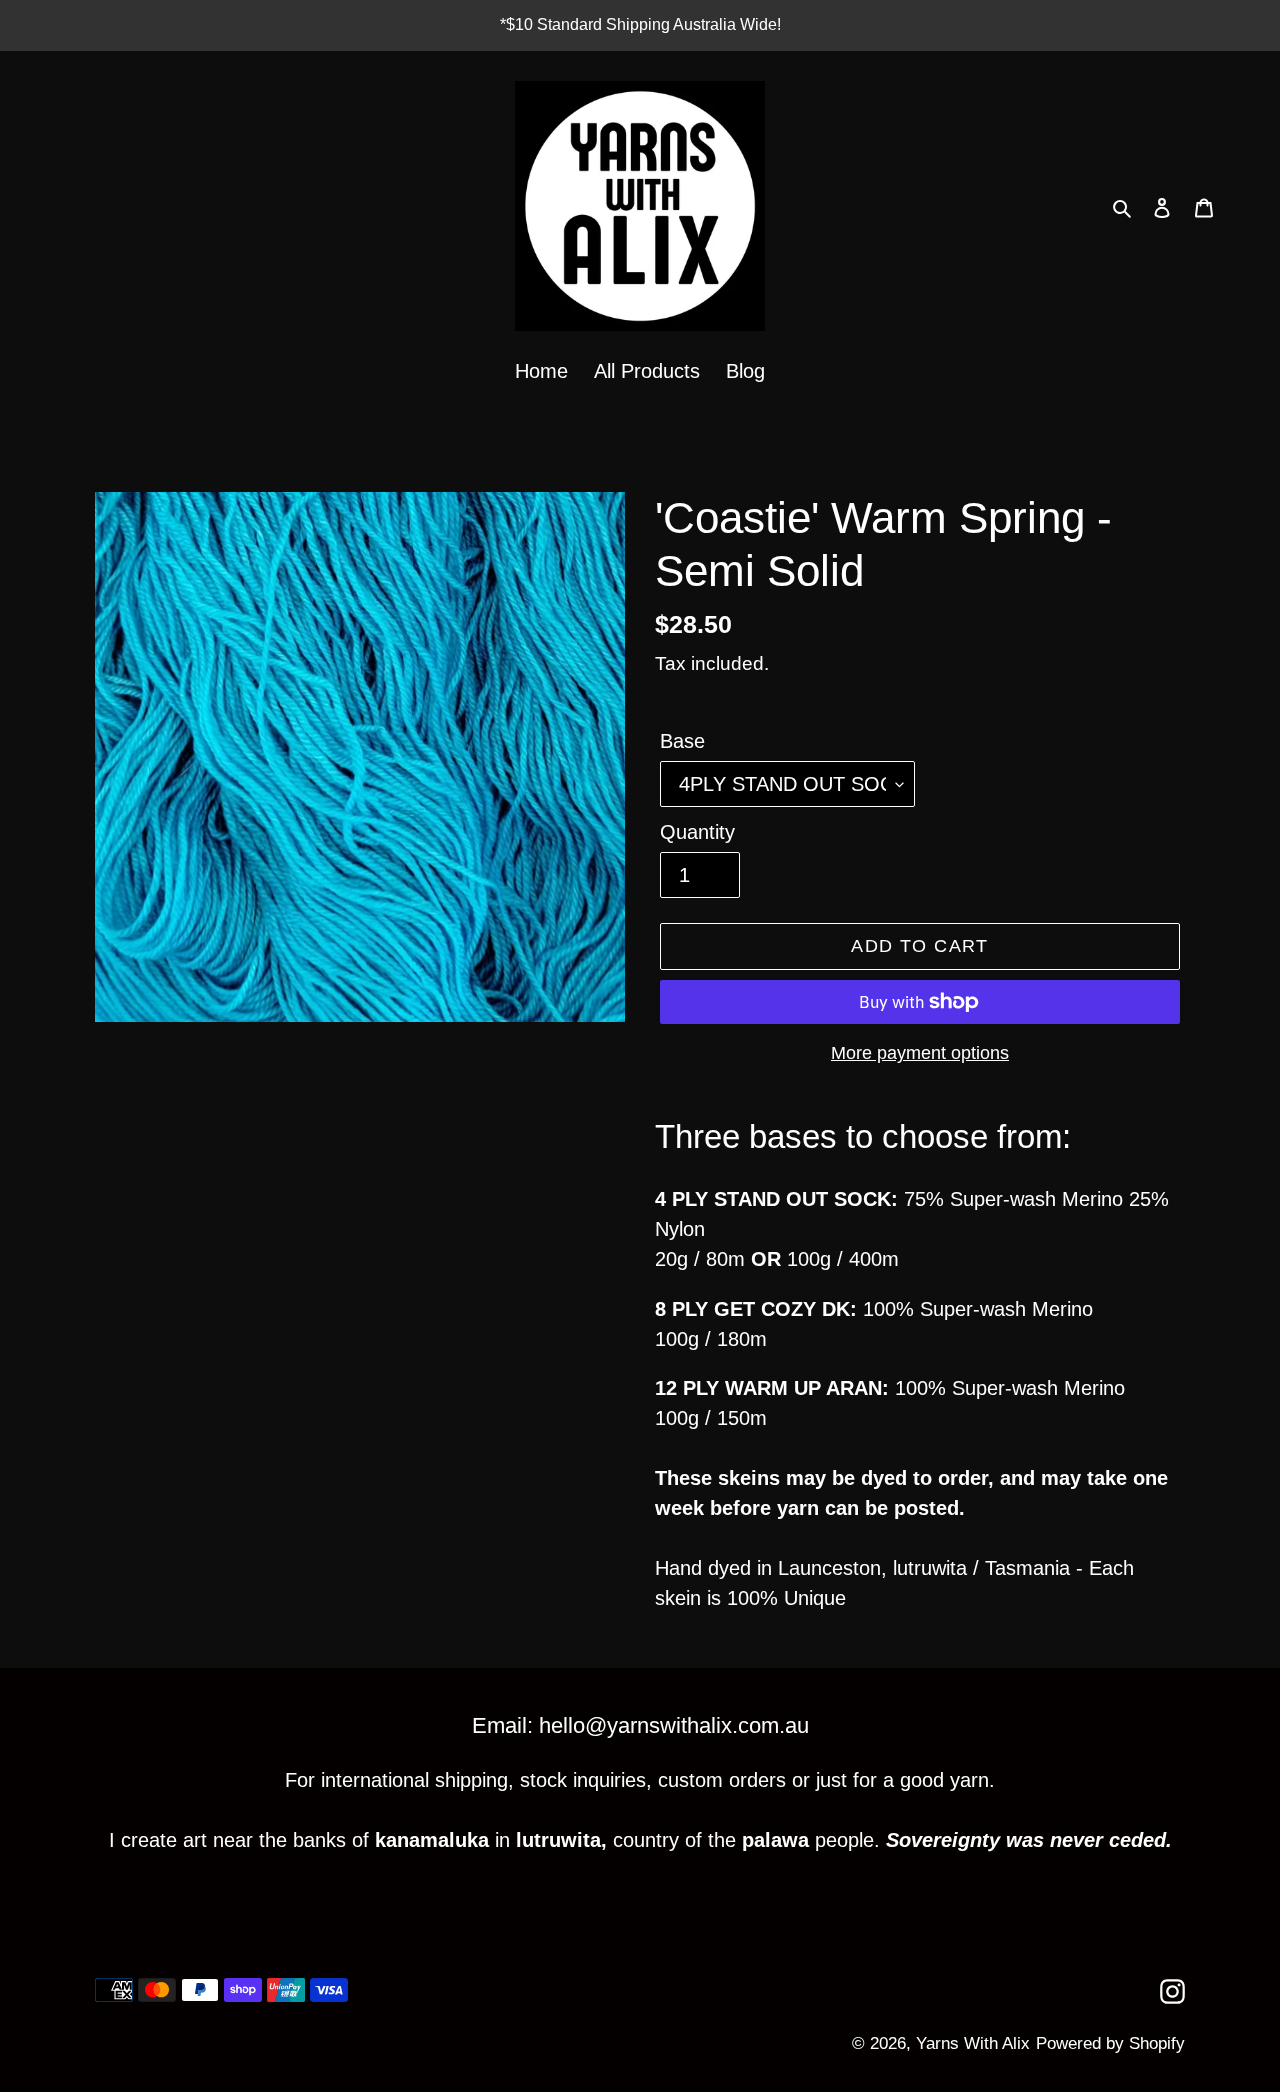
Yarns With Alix (973, 2043)
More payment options (920, 1053)
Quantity (697, 832)
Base (682, 741)
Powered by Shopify (1110, 2043)
